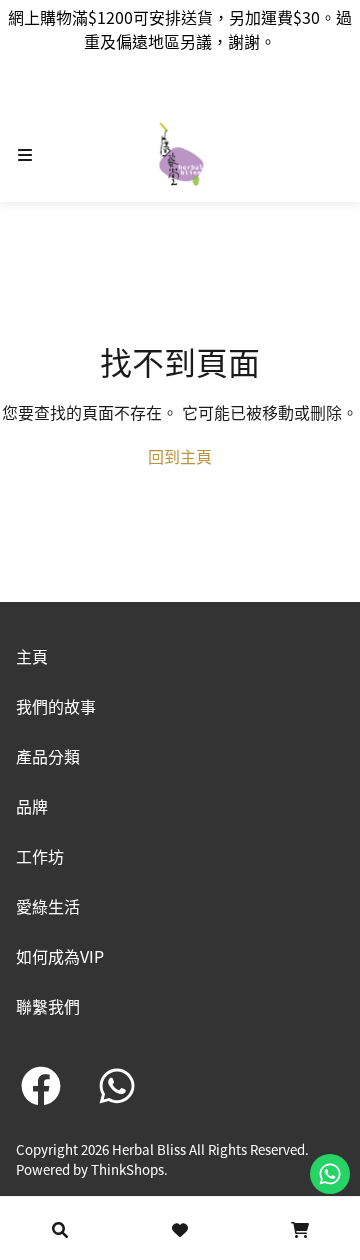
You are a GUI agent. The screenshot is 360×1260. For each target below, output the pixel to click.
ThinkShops (127, 1169)
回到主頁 (180, 456)
